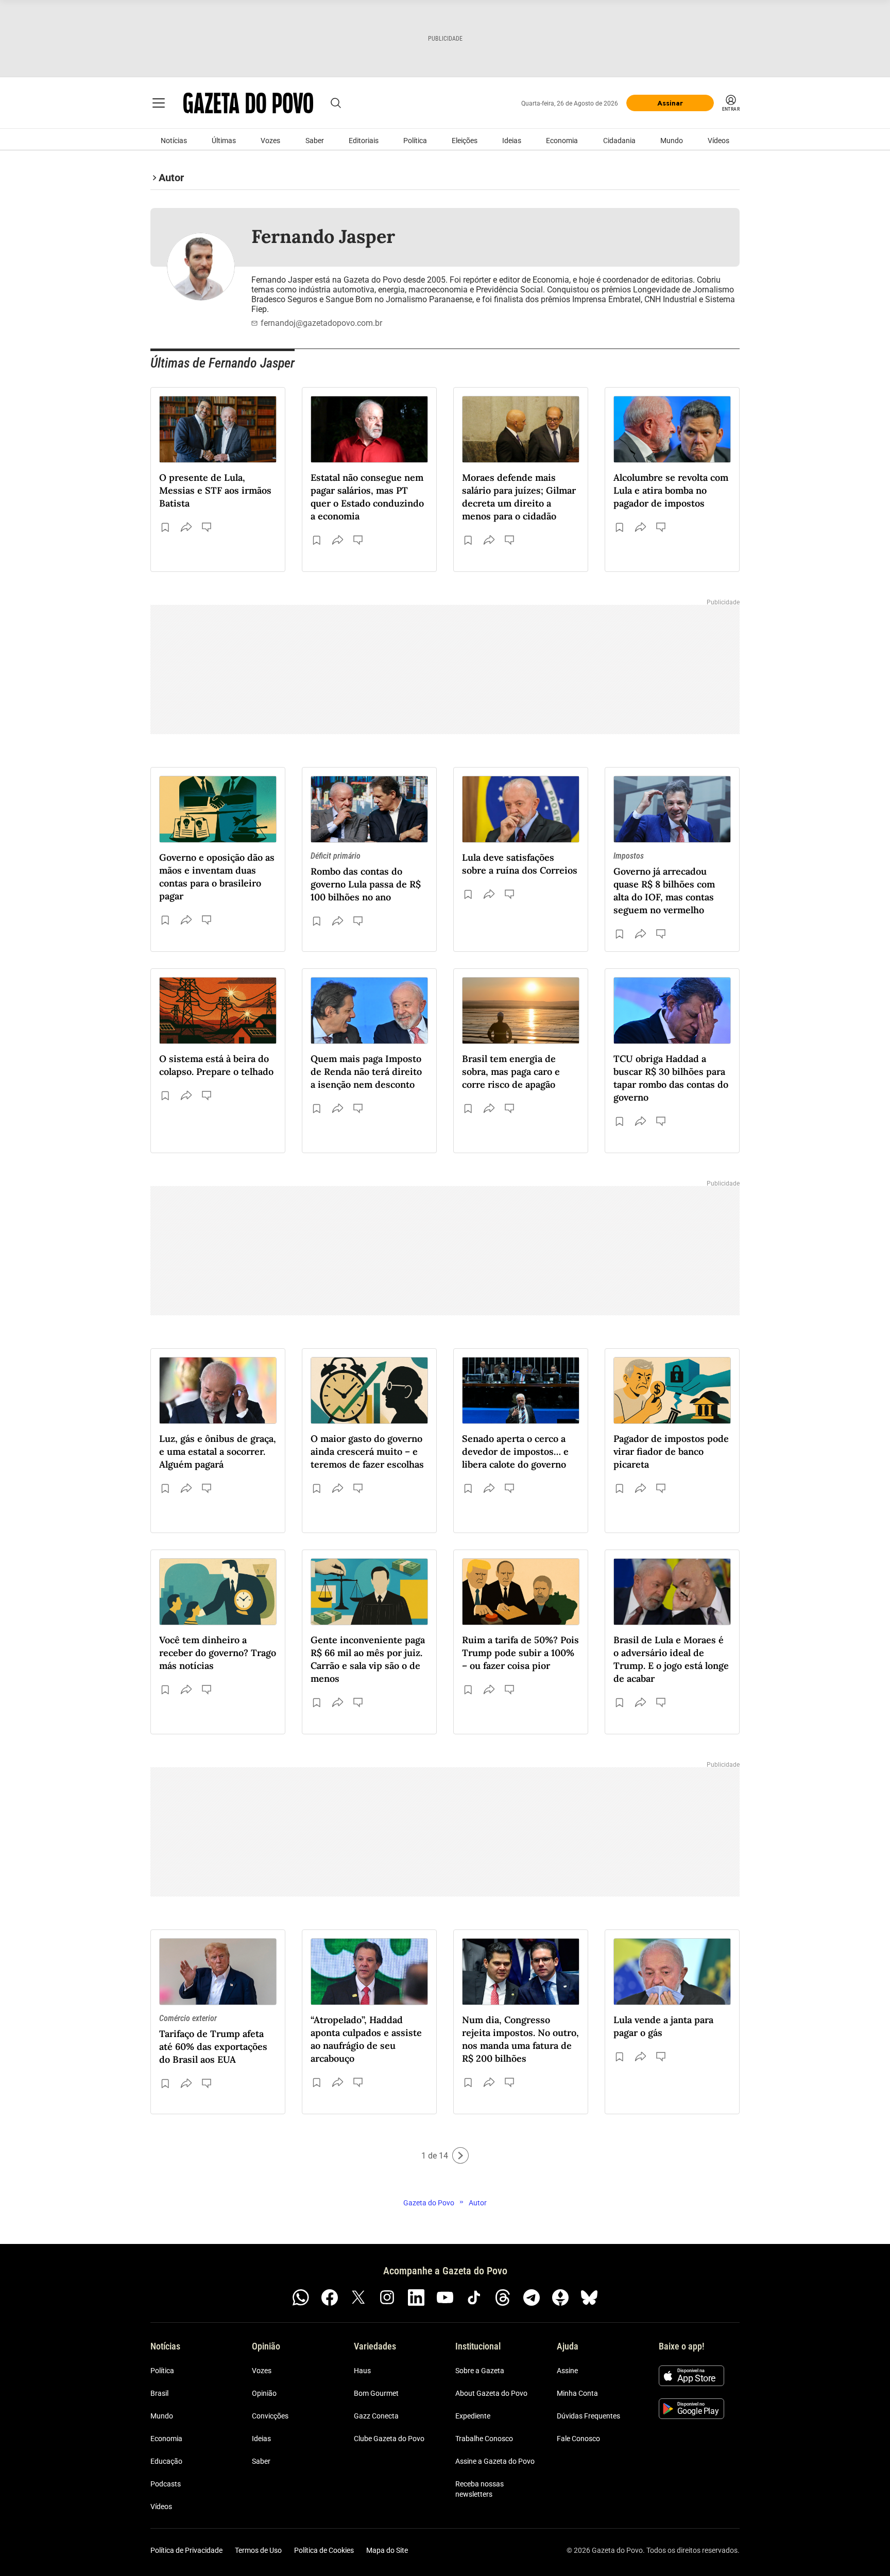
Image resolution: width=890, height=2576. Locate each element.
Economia (562, 141)
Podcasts (166, 2484)
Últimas (224, 141)
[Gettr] (560, 2297)
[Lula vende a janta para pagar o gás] (672, 1972)
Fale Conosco (578, 2439)
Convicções (270, 2416)
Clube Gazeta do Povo (389, 2439)
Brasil (159, 2393)
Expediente (473, 2416)
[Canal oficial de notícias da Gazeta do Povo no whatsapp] (301, 2297)
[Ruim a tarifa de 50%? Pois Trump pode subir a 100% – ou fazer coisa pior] (521, 1592)
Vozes (270, 141)
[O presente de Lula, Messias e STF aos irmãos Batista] (218, 429)
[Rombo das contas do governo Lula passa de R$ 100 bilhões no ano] (369, 809)
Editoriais (364, 141)
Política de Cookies (324, 2550)
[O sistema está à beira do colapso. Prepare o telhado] (218, 1011)
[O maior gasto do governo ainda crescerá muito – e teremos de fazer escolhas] (369, 1390)
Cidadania (619, 141)
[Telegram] (532, 2297)
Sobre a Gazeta (480, 2371)
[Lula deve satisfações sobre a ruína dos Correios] (521, 809)
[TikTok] (474, 2297)
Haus (362, 2371)
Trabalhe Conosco (484, 2439)
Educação (166, 2461)
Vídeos (718, 141)
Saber (315, 141)
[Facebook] (330, 2297)
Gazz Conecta (376, 2416)
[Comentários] (208, 527)
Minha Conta (577, 2393)
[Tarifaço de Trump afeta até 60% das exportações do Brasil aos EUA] (218, 1972)
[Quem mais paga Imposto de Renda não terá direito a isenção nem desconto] (369, 1011)
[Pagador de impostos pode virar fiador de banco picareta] (672, 1390)
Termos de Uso (258, 2550)
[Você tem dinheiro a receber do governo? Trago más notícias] (218, 1592)
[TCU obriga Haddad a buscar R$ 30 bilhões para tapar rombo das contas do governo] (672, 1011)
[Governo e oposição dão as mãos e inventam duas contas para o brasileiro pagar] (218, 809)
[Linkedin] (416, 2297)
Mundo (672, 141)
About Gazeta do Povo (491, 2393)
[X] (358, 2297)
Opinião (264, 2393)
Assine (567, 2371)
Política (415, 141)
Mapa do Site (387, 2550)
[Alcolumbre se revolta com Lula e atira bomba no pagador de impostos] (672, 429)
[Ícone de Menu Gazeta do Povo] (159, 103)
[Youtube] (445, 2297)
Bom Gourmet (376, 2393)
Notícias (174, 141)
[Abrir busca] (336, 103)
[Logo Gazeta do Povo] (248, 103)
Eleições (465, 141)
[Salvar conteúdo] (165, 527)
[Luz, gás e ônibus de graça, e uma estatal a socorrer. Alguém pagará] (218, 1390)
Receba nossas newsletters (480, 2489)
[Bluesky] (589, 2297)
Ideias (512, 141)
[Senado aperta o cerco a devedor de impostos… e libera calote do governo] (521, 1390)
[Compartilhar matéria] (186, 527)
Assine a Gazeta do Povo (495, 2461)
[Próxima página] (460, 2155)
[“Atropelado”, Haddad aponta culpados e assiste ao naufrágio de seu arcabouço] (369, 1972)
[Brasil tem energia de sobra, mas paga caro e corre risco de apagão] (521, 1011)
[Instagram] (387, 2297)
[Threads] (503, 2297)
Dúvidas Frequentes (588, 2416)
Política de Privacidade (186, 2550)
